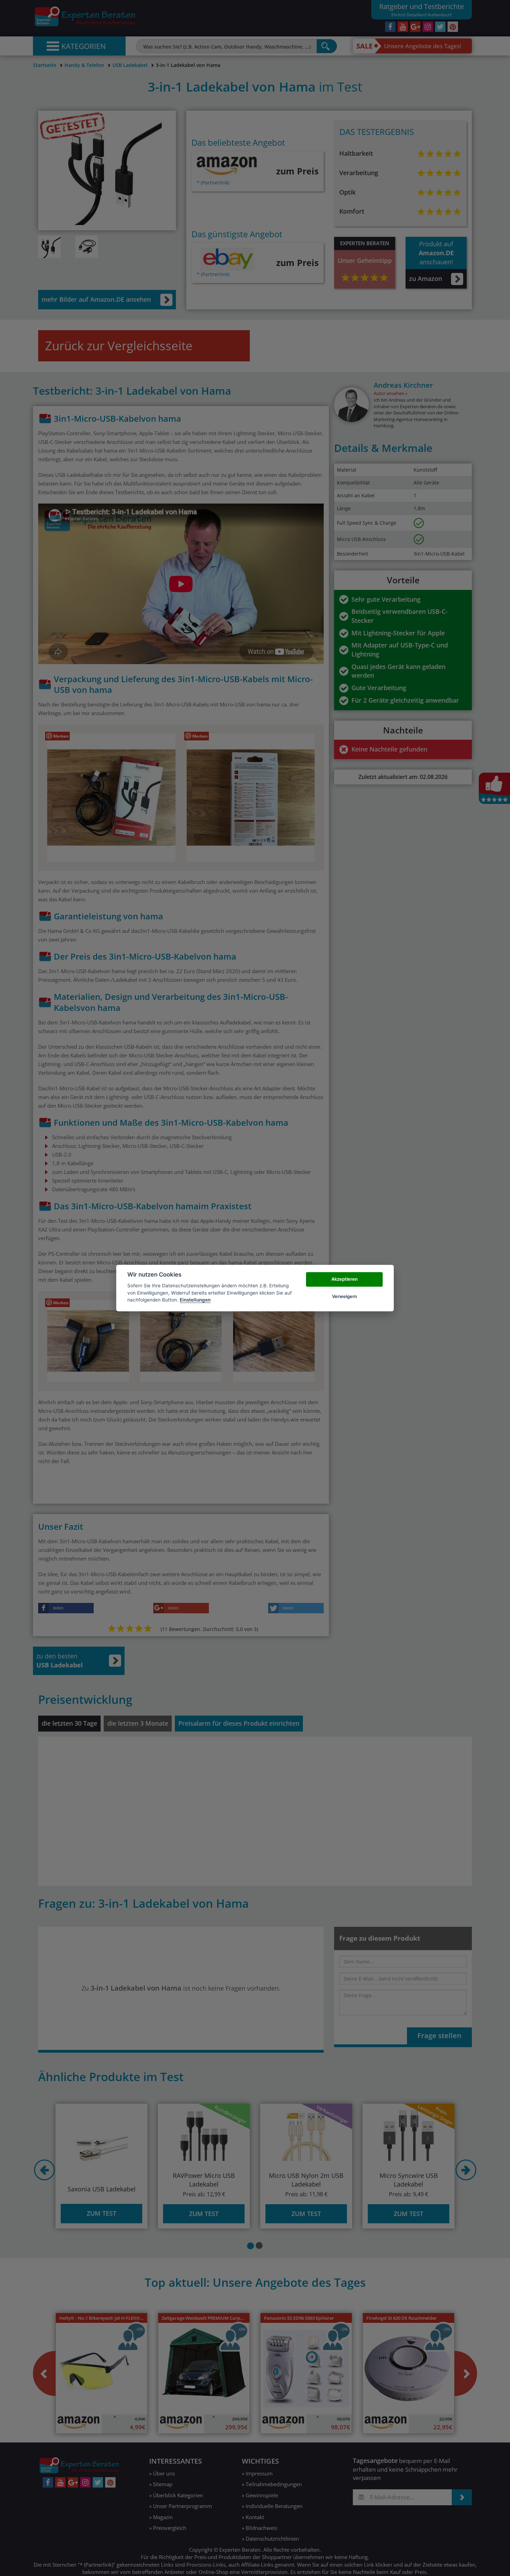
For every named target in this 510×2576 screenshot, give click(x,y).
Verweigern (345, 1296)
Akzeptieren (345, 1279)
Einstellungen (195, 1300)
